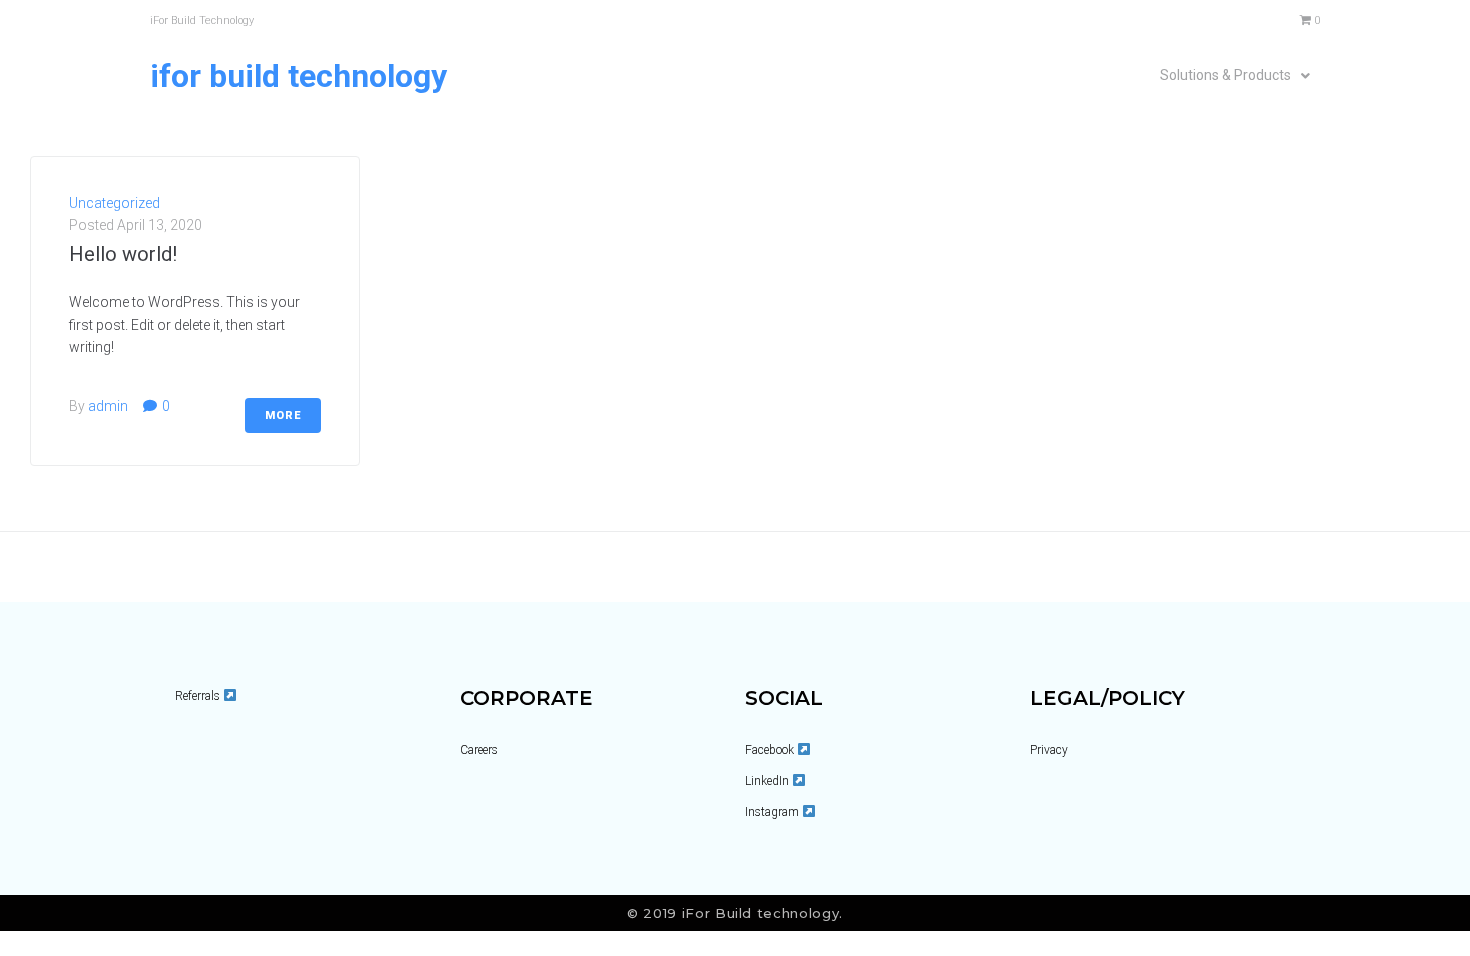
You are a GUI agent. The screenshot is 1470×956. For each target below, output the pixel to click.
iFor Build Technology (298, 76)
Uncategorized (114, 203)
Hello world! (123, 254)
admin (108, 406)
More (283, 415)
